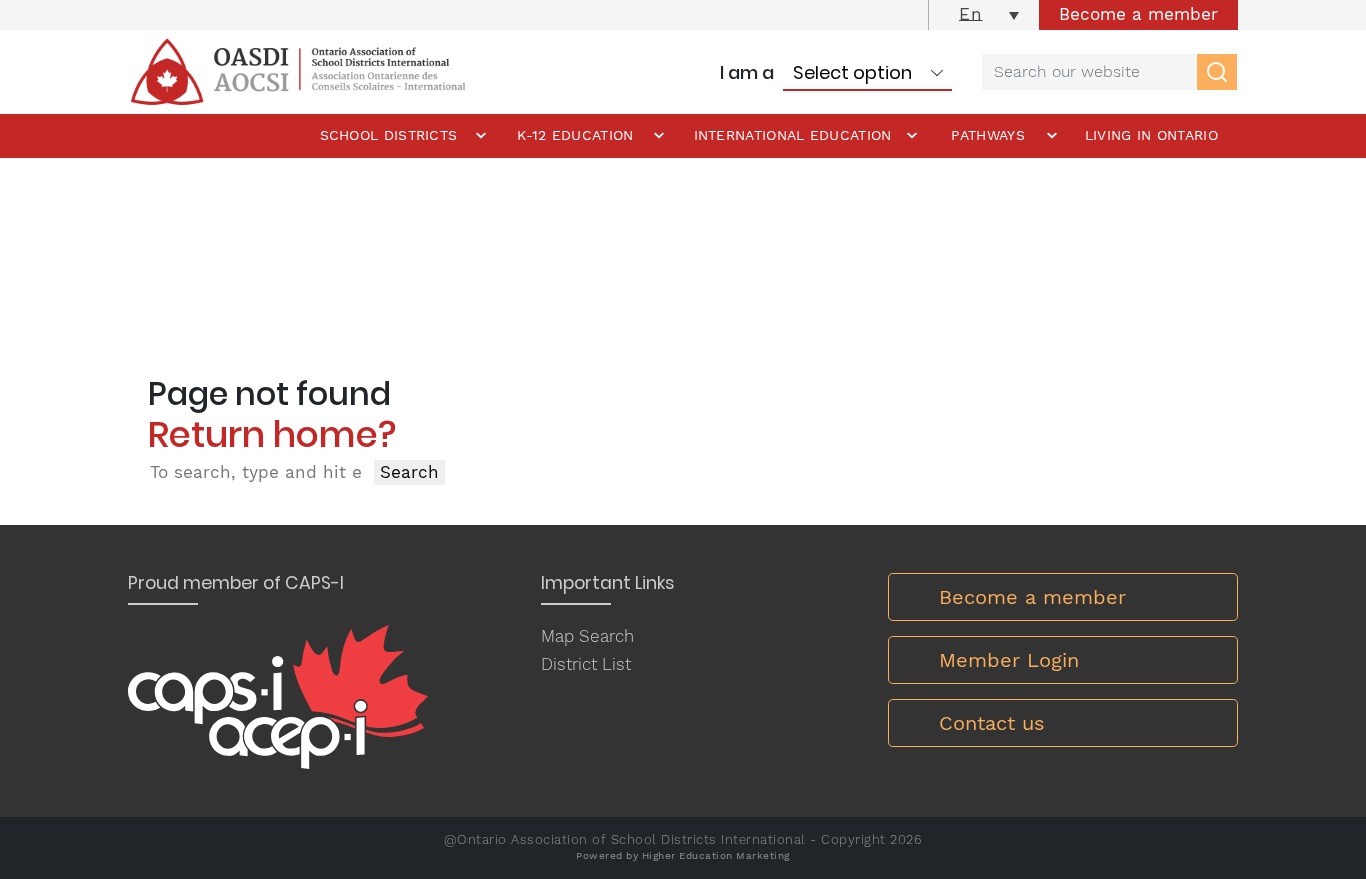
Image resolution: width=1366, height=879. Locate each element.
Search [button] (409, 472)
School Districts (389, 135)
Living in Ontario (1151, 135)
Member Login (1009, 660)
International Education (793, 135)
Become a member (1138, 14)
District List (586, 664)
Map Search (587, 636)
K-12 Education (575, 135)
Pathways (987, 135)
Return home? (272, 434)
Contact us (992, 723)
